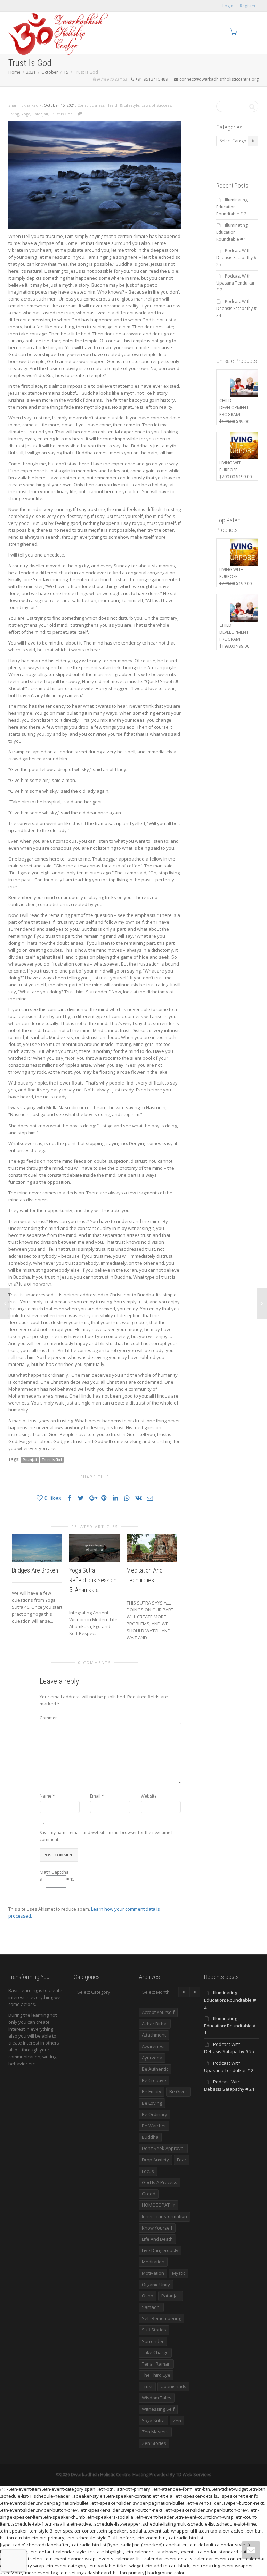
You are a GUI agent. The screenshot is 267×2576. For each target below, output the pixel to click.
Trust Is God (61, 114)
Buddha (150, 2137)
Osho (148, 2296)
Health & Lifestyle (123, 105)
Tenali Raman (156, 2364)
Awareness (154, 2046)
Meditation (153, 2262)
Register (248, 6)
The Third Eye (156, 2375)
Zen (177, 2421)
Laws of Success (156, 105)
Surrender (153, 2341)
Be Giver (178, 2091)
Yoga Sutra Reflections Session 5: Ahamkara (93, 1580)
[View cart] (233, 31)
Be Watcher (154, 2126)
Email (95, 1796)
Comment (49, 1718)
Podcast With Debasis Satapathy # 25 (236, 258)
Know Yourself (157, 2228)
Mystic (179, 2273)
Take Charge (155, 2352)
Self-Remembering (161, 2318)
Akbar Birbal (155, 2024)
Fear (182, 2160)
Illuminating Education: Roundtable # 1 (232, 232)
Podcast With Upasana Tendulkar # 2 (236, 283)
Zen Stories (154, 2443)
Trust (147, 2386)
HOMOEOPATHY (159, 2205)
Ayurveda (152, 2058)
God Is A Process (160, 2182)
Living (14, 114)
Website (149, 1796)
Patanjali (40, 114)
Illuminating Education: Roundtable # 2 (232, 207)
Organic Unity (156, 2285)
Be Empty (152, 2091)
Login (228, 6)
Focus (148, 2171)
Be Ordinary (155, 2114)
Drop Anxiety (155, 2160)
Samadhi (151, 2307)
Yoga (26, 114)
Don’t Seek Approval (163, 2148)
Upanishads (173, 2386)
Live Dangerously (160, 2250)
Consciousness (91, 105)
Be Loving (152, 2103)
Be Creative (154, 2080)
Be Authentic (155, 2069)
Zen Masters (155, 2432)
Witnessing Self (158, 2409)
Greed (149, 2194)
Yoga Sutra (153, 2421)
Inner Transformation (164, 2216)
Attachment (154, 2035)
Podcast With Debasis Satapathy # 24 (236, 308)
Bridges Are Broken (35, 1570)
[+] (37, 1548)
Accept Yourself (158, 2012)
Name (46, 1796)
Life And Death (157, 2239)
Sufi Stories (154, 2330)
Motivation (153, 2273)
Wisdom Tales (157, 2398)
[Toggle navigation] (251, 32)
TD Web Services (194, 2474)
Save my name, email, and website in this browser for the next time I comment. (106, 1836)
